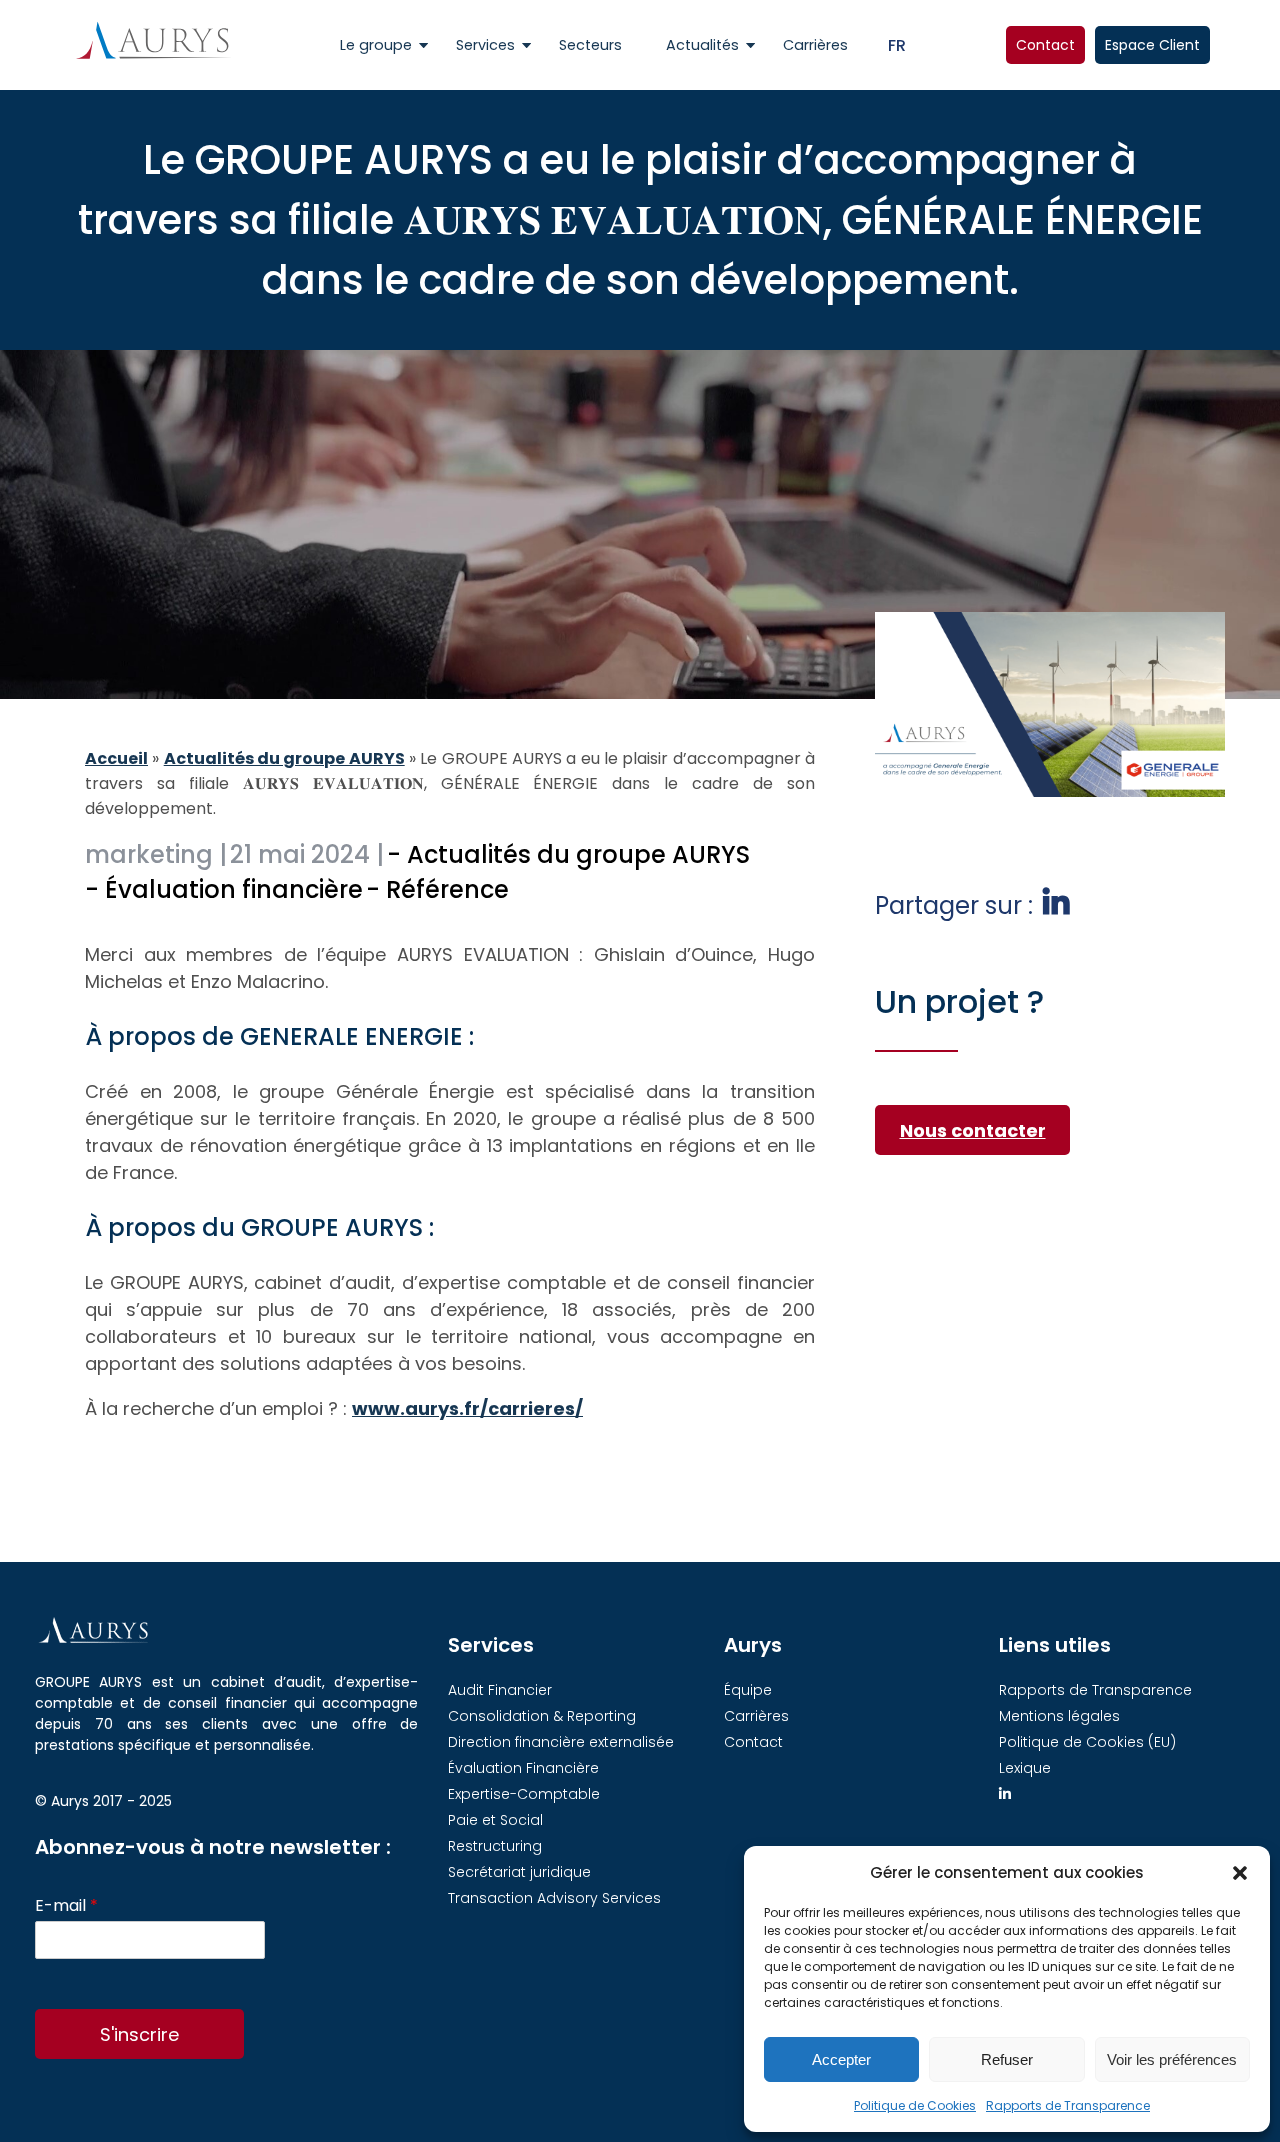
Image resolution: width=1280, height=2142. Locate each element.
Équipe (748, 1690)
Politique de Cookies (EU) (1087, 1742)
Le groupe (376, 45)
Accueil (116, 758)
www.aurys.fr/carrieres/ (467, 1408)
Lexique (1025, 1768)
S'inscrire (139, 2034)
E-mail (66, 1906)
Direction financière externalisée (561, 1742)
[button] (1240, 1873)
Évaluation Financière (523, 1768)
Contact (1045, 45)
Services (485, 45)
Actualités (702, 45)
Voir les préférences (1172, 2059)
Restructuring (495, 1846)
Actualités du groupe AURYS (284, 758)
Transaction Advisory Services (554, 1898)
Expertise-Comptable (524, 1794)
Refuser (1007, 2059)
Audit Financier (500, 1690)
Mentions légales (1059, 1716)
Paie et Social (495, 1820)
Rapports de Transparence (1068, 2105)
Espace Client (1152, 45)
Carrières (815, 45)
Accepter (841, 2059)
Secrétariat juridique (519, 1872)
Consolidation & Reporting (542, 1716)
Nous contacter (973, 1130)
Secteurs (590, 45)
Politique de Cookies (915, 2105)
